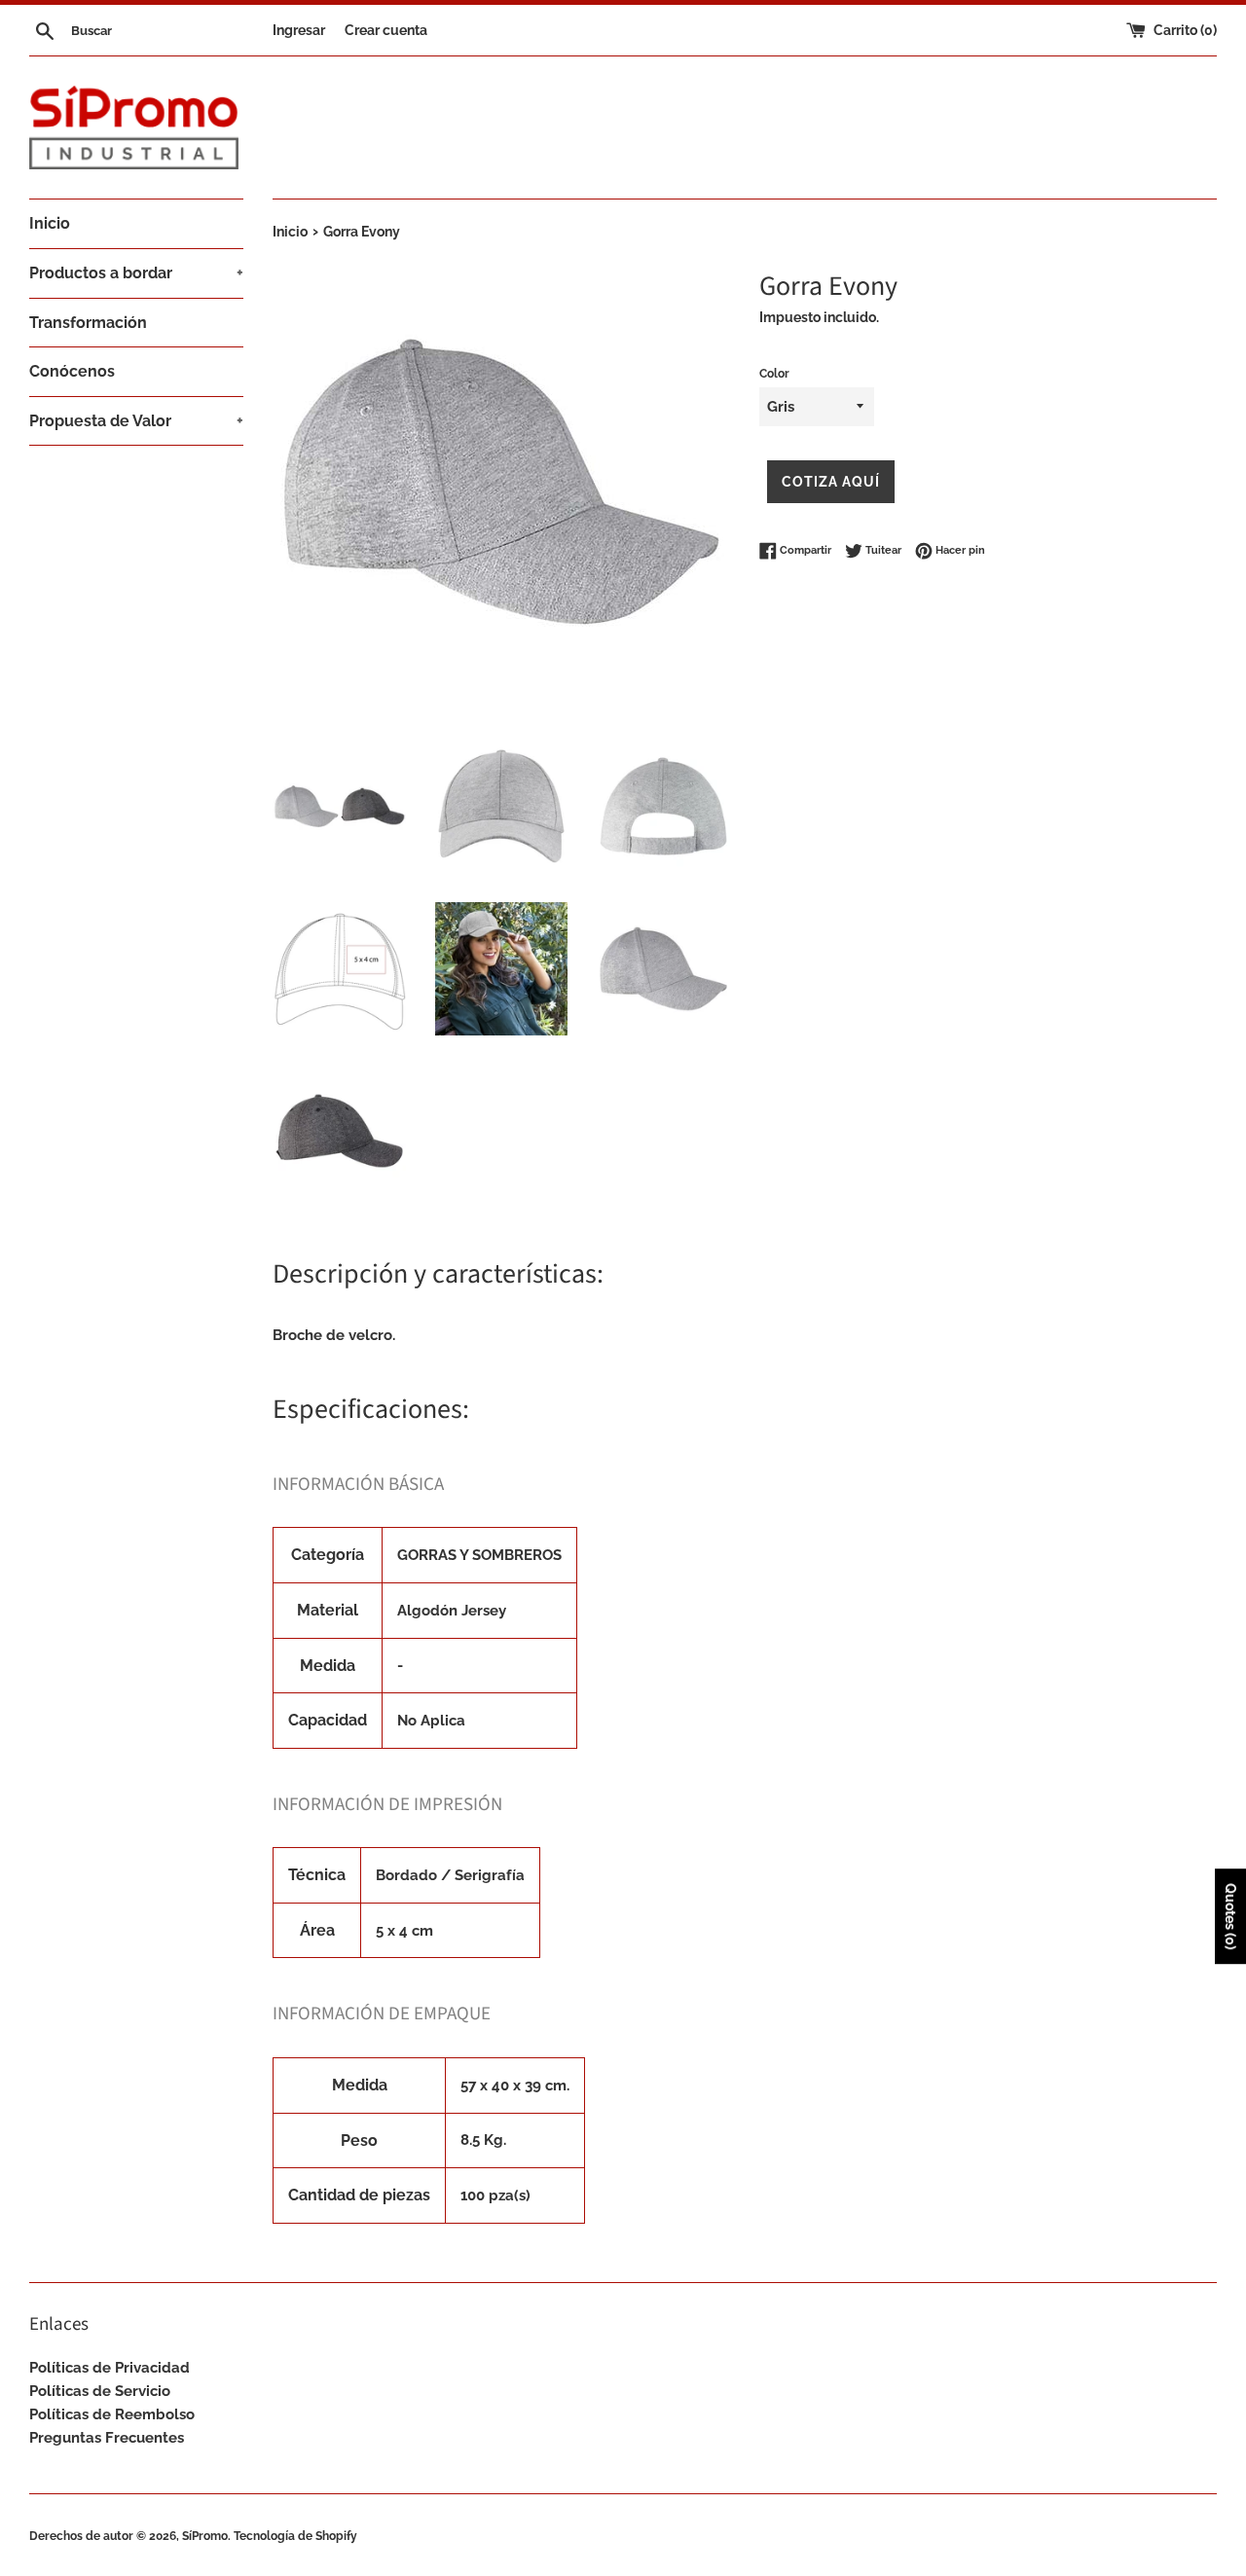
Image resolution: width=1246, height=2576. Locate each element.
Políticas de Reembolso (112, 2414)
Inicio (50, 223)
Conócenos (72, 371)
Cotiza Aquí (831, 482)
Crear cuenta (386, 30)
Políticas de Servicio (100, 2391)
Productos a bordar (136, 273)
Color (774, 374)
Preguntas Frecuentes (107, 2438)
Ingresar (299, 30)
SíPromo (205, 2536)
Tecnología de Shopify (295, 2536)
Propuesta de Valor (136, 421)
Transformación (88, 323)
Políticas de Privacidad (110, 2368)
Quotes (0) (1230, 1916)
